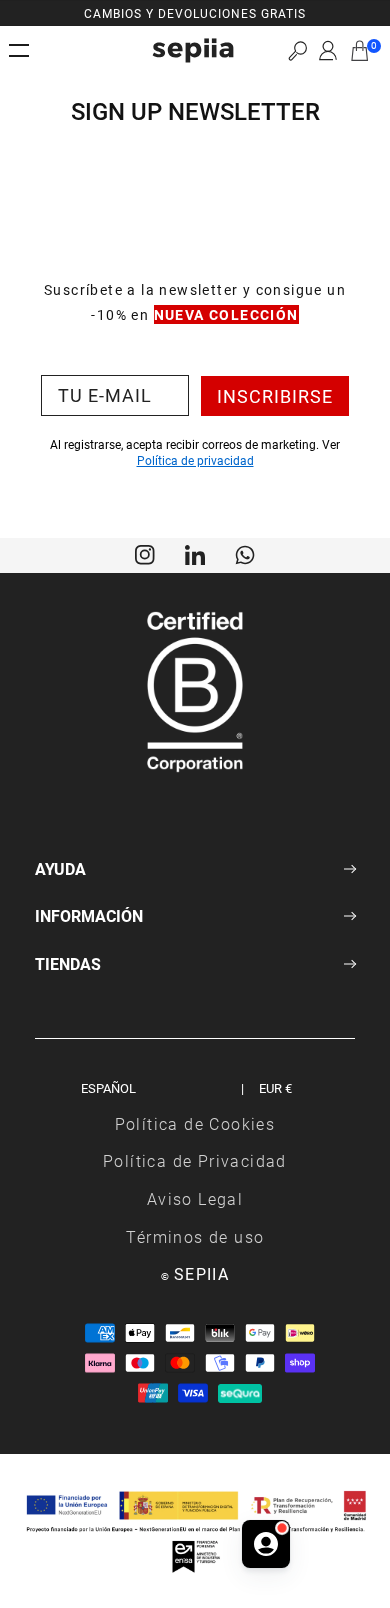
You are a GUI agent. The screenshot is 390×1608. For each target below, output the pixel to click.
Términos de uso (195, 1236)
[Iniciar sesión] (328, 51)
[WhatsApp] (245, 553)
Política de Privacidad (195, 1160)
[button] (297, 50)
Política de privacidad (195, 460)
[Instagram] (145, 553)
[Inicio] (193, 50)
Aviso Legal (195, 1198)
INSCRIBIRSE (275, 396)
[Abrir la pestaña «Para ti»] (266, 1544)
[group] (195, 13)
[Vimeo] (195, 553)
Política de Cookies (195, 1123)
